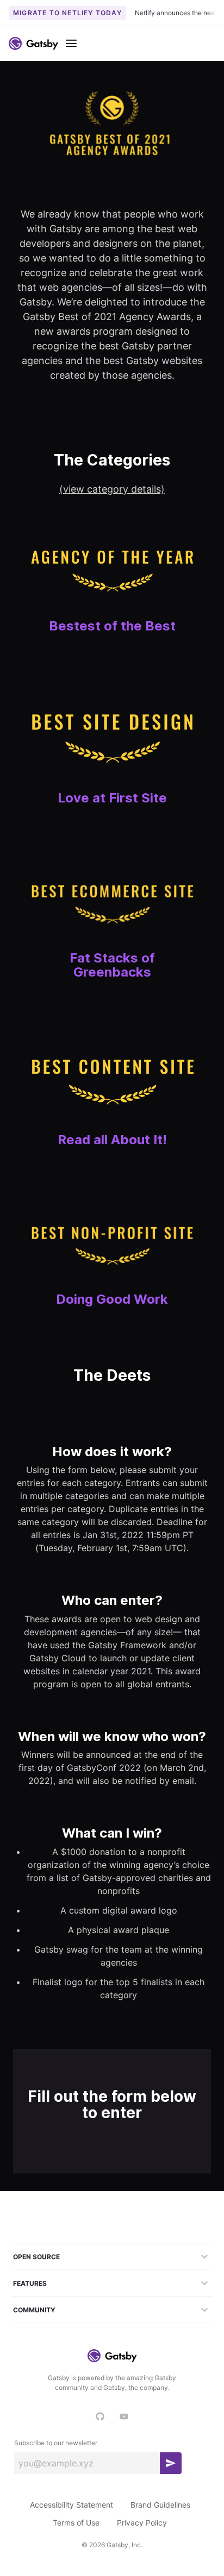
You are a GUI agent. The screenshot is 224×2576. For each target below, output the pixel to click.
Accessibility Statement (71, 2505)
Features (30, 2283)
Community (34, 2310)
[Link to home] (33, 43)
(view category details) (112, 489)
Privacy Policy (142, 2523)
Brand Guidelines (160, 2505)
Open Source (36, 2257)
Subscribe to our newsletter (56, 2443)
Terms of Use (76, 2523)
